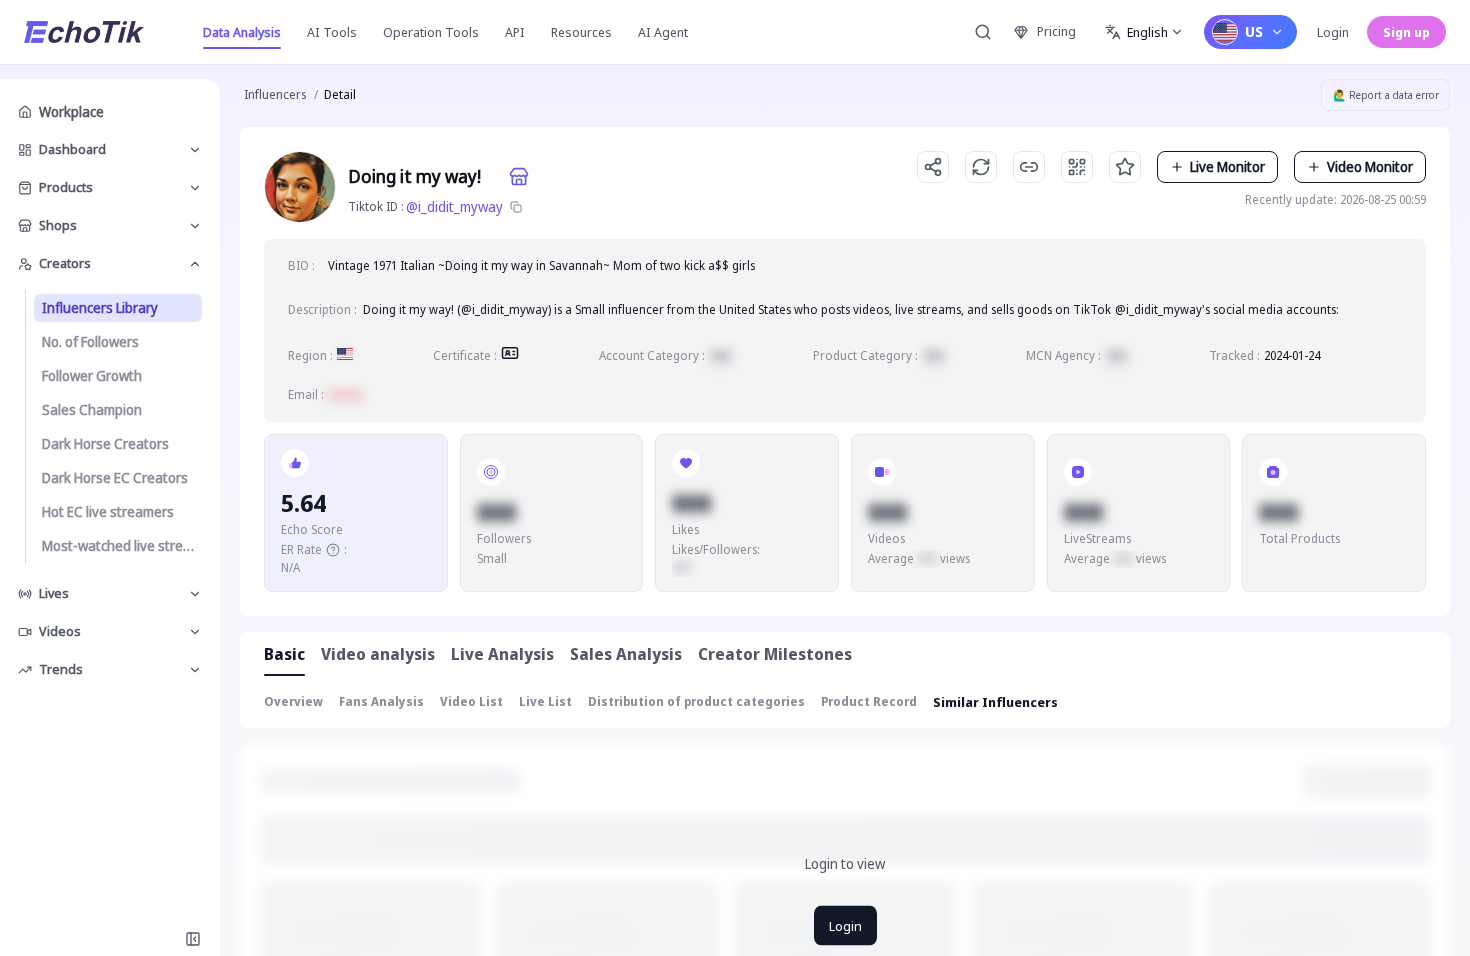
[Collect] (1125, 167)
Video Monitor (1370, 166)
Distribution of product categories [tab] (696, 701)
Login (1333, 32)
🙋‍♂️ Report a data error (1386, 95)
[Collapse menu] (193, 939)
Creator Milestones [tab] (775, 654)
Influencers (275, 94)
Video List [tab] (471, 701)
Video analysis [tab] (378, 654)
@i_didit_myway (454, 206)
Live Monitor (1227, 166)
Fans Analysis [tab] (381, 701)
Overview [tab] (293, 701)
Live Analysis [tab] (502, 654)
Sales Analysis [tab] (626, 654)
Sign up (1406, 32)
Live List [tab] (545, 701)
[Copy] (516, 207)
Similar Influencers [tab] (995, 702)
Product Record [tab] (869, 701)
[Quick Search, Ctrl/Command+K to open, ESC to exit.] (983, 32)
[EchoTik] (84, 32)
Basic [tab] (284, 654)
